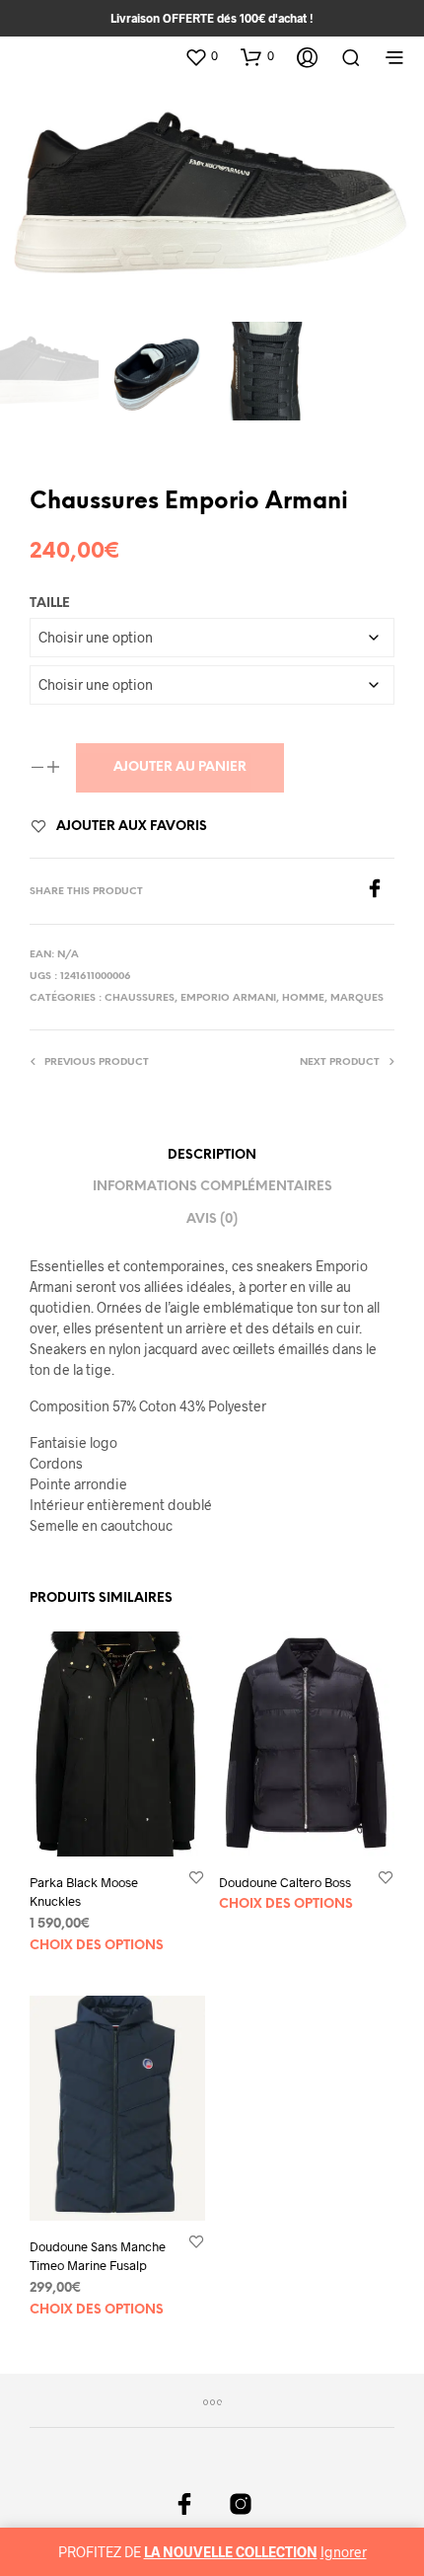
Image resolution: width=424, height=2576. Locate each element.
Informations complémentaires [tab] (212, 1187)
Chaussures (140, 998)
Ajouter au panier (180, 767)
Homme (303, 998)
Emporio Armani (228, 998)
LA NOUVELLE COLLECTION (231, 2552)
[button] (201, 56)
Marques (357, 998)
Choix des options (97, 1946)
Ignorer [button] (344, 2552)
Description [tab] (212, 1155)
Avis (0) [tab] (212, 1219)
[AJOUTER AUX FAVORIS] (196, 1878)
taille (50, 604)
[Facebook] (380, 892)
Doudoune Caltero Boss (285, 1883)
